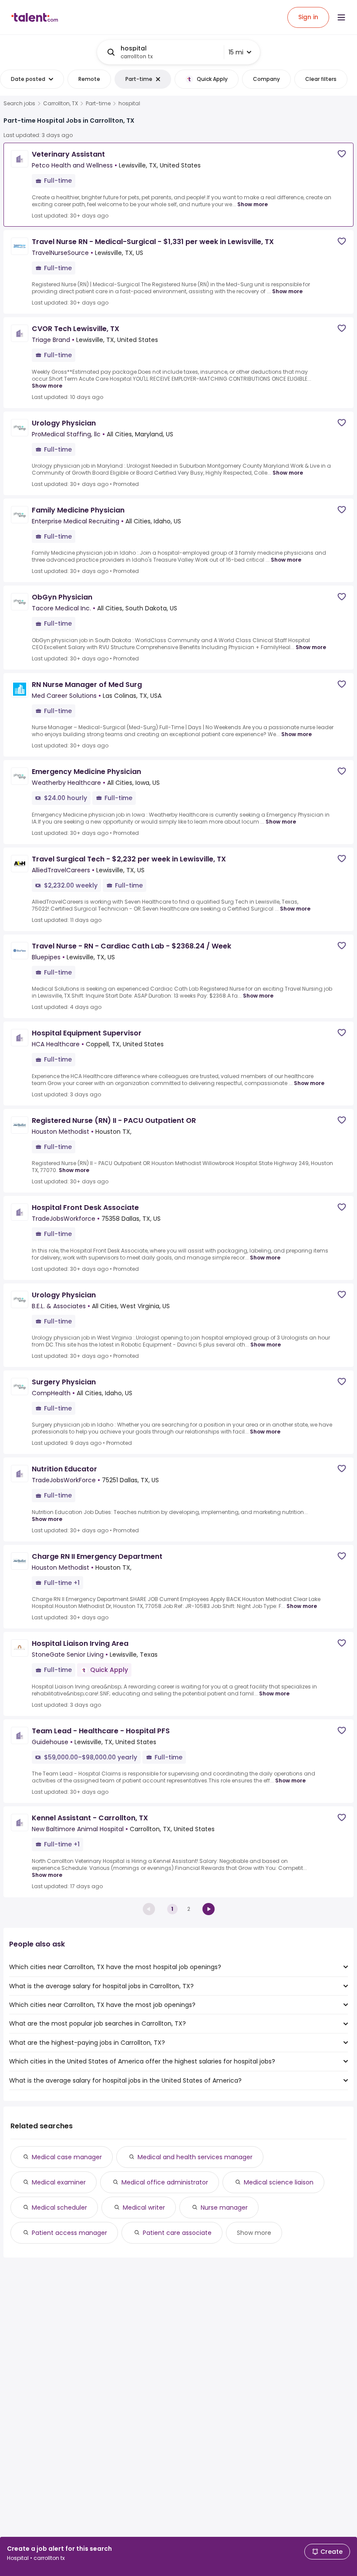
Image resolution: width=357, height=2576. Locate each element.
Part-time (98, 104)
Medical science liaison (279, 2182)
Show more (253, 204)
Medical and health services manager (195, 2157)
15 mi (236, 52)
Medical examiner (59, 2182)
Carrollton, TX (61, 104)
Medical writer (144, 2208)
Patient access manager (69, 2233)
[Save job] (342, 154)
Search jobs (19, 104)
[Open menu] (341, 17)
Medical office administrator (165, 2182)
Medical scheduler (59, 2208)
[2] (209, 1909)
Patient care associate (177, 2233)
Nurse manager (224, 2208)
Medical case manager (67, 2157)
